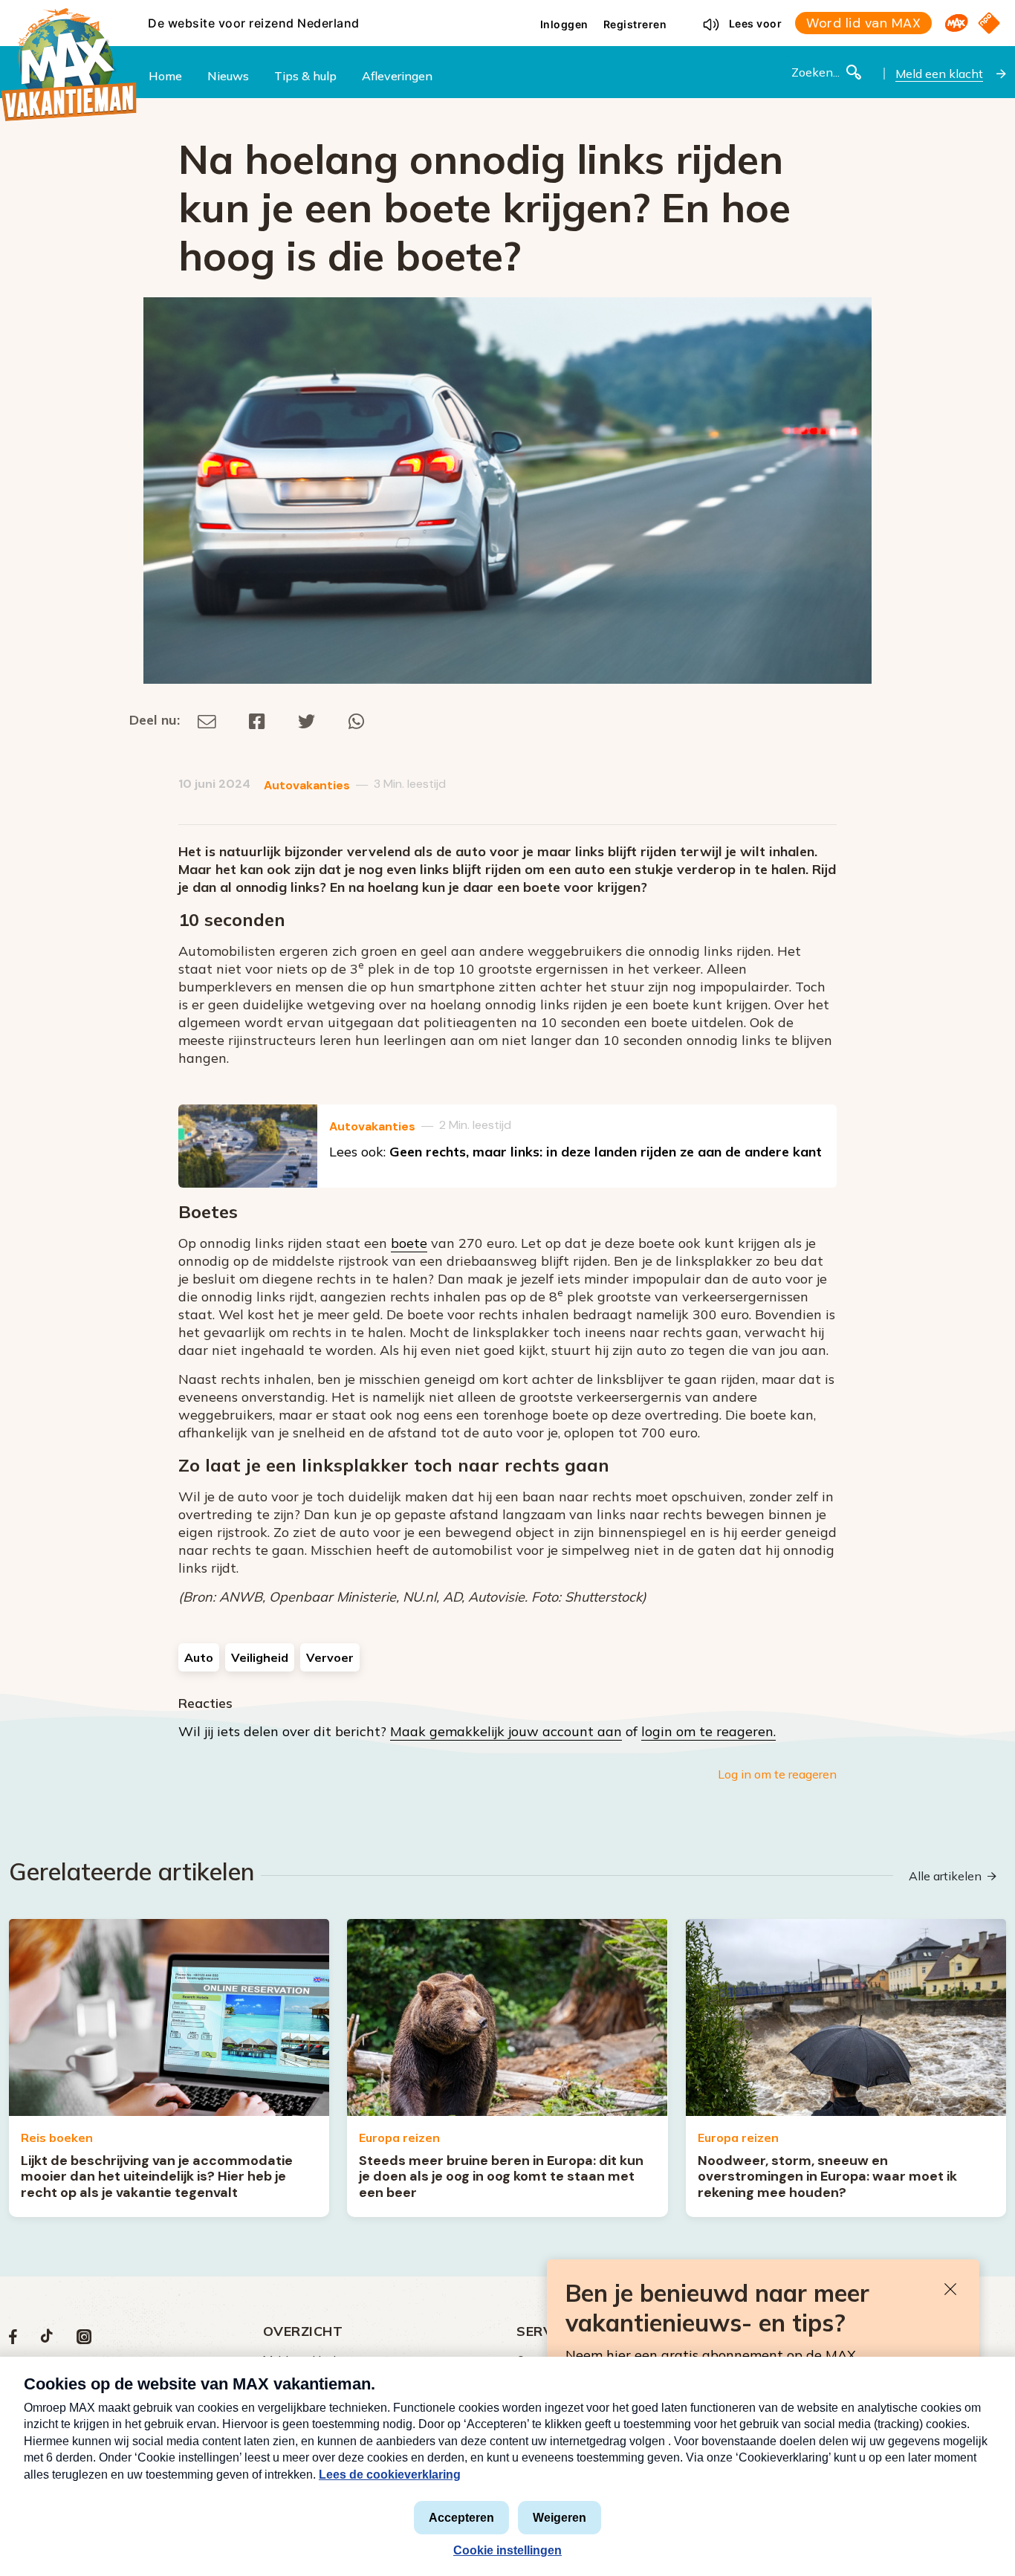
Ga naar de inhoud (507, 12)
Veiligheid (260, 1657)
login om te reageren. (708, 1731)
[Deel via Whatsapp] (356, 720)
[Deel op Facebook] (257, 720)
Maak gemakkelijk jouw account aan (506, 1731)
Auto (199, 1657)
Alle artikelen (945, 1876)
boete (409, 1243)
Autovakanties (307, 785)
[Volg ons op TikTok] (47, 2340)
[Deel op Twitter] (307, 720)
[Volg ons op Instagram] (84, 2340)
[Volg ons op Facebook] (13, 2340)
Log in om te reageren (777, 1774)
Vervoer (330, 1657)
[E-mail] (207, 720)
